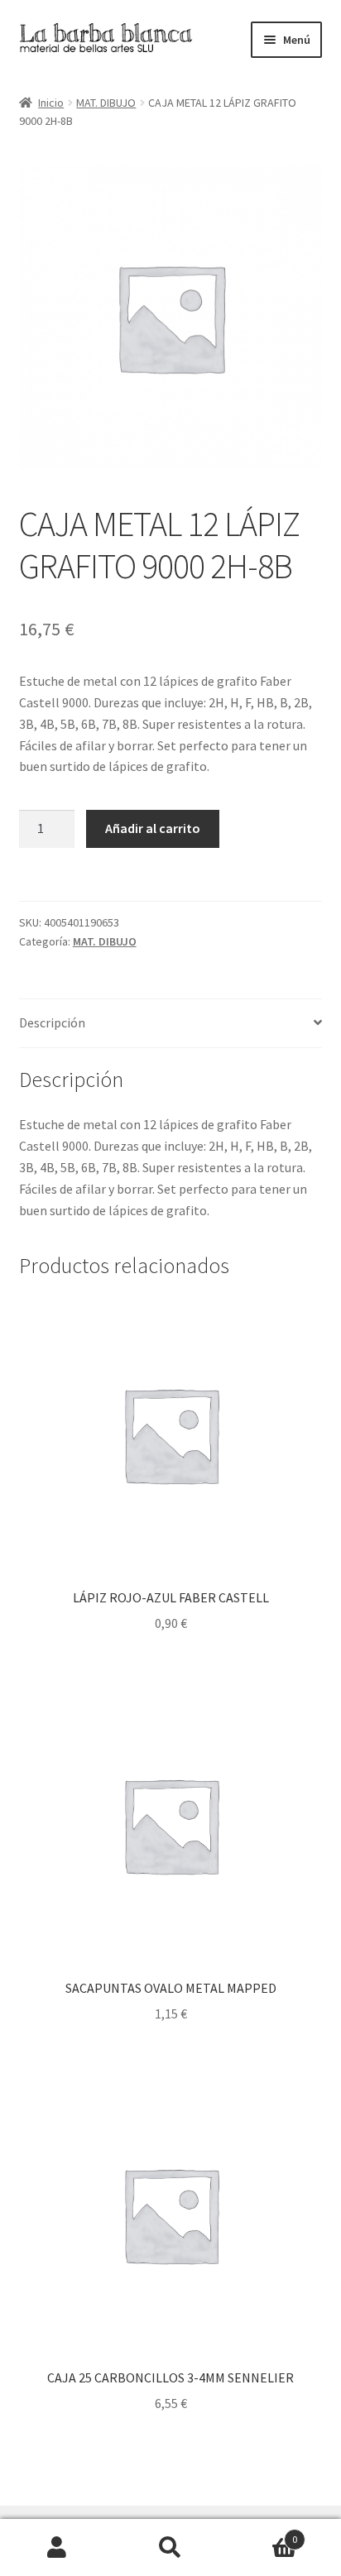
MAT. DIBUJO (106, 103)
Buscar (170, 2548)
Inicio (51, 103)
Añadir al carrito (153, 828)
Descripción (52, 1022)
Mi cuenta (57, 2548)
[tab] (171, 1024)
